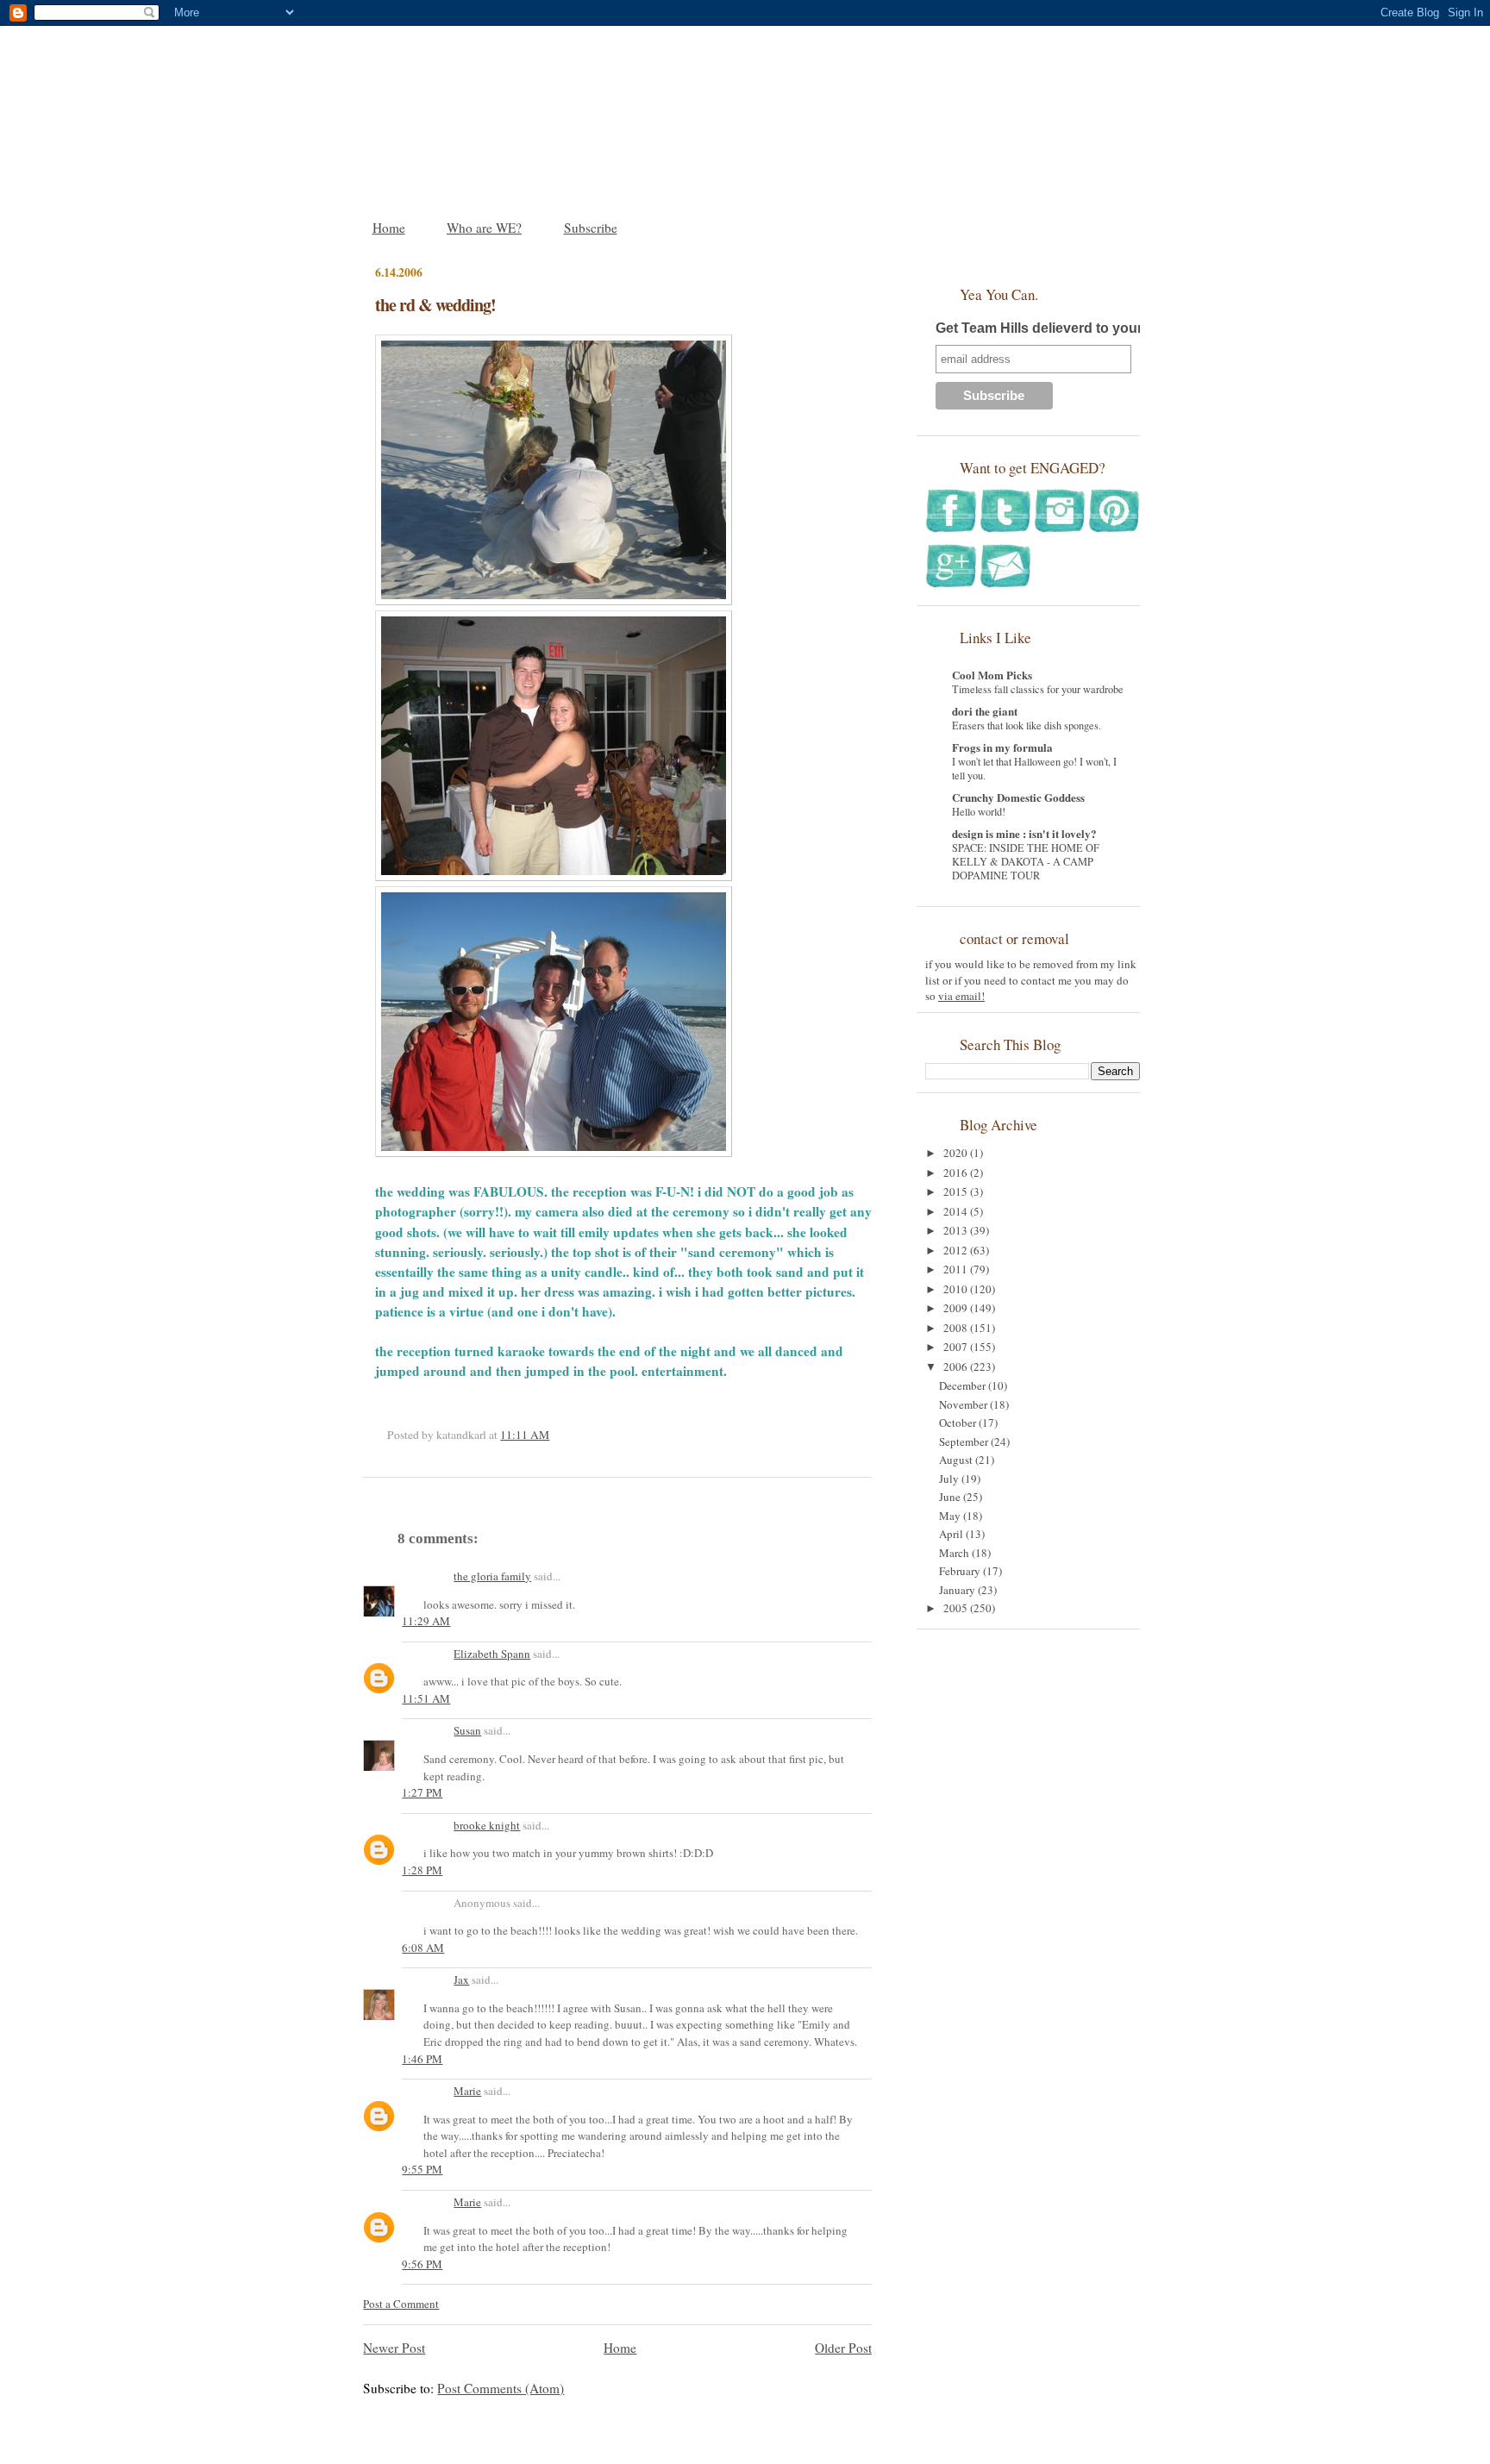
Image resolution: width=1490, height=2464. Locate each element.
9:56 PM (422, 2264)
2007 (957, 1347)
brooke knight (487, 1825)
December (964, 1385)
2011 (957, 1269)
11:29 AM (426, 1621)
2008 (957, 1328)
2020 (957, 1153)
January (958, 1590)
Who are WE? (484, 228)
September (965, 1442)
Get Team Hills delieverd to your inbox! (1061, 328)
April (952, 1534)
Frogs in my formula (1002, 747)
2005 (957, 1608)
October (959, 1423)
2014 (957, 1211)
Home (389, 228)
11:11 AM (525, 1435)
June (951, 1497)
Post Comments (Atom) (501, 2388)
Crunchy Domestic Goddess (1018, 797)
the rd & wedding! (435, 305)
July (950, 1479)
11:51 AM (426, 1698)
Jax (461, 1979)
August (957, 1460)
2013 (957, 1230)
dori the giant (985, 711)
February (961, 1571)
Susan (467, 1730)
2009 (957, 1308)
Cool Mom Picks (992, 675)
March (955, 1553)
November (964, 1404)
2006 (957, 1366)
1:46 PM (422, 2059)
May (951, 1516)
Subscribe (591, 228)
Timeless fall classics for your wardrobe (1038, 689)
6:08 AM (423, 1948)
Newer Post (394, 2348)
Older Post (843, 2348)
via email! (961, 996)
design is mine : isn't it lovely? (1024, 833)
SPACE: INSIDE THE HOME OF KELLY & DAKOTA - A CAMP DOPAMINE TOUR (1026, 861)
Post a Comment (401, 2304)
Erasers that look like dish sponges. (1027, 725)
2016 (957, 1173)
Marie (467, 2091)
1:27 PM (422, 1792)
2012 (957, 1250)
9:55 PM (422, 2169)
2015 (957, 1191)
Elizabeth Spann (492, 1654)
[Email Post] (554, 1435)
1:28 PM (422, 1870)
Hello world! (979, 811)
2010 (957, 1289)
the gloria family (492, 1576)
